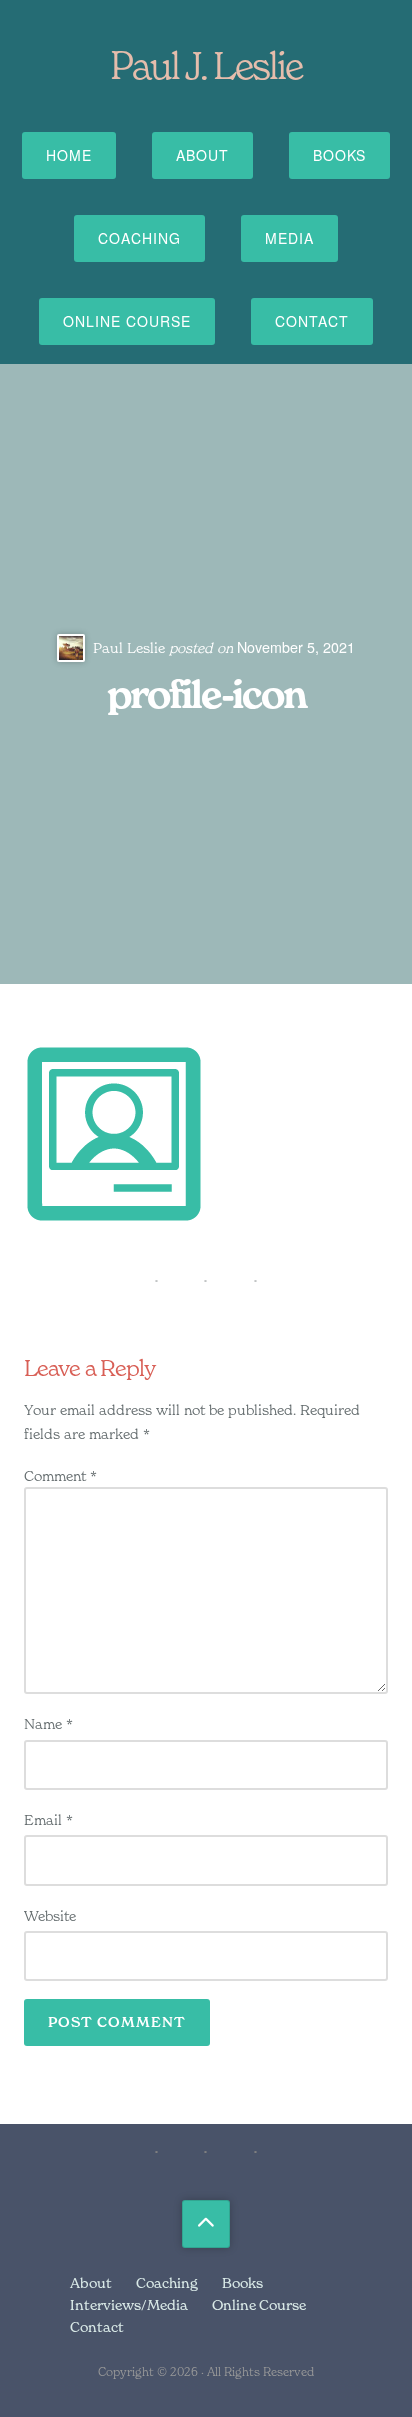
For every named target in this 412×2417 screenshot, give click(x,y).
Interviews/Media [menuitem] (129, 2304)
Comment (60, 1475)
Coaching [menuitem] (167, 2282)
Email (48, 1819)
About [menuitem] (91, 2282)
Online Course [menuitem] (259, 2304)
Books (339, 155)
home (69, 155)
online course (127, 321)
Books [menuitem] (242, 2282)
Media (289, 238)
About (202, 155)
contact (312, 321)
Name (48, 1723)
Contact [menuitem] (97, 2326)
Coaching (139, 238)
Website (50, 1915)
